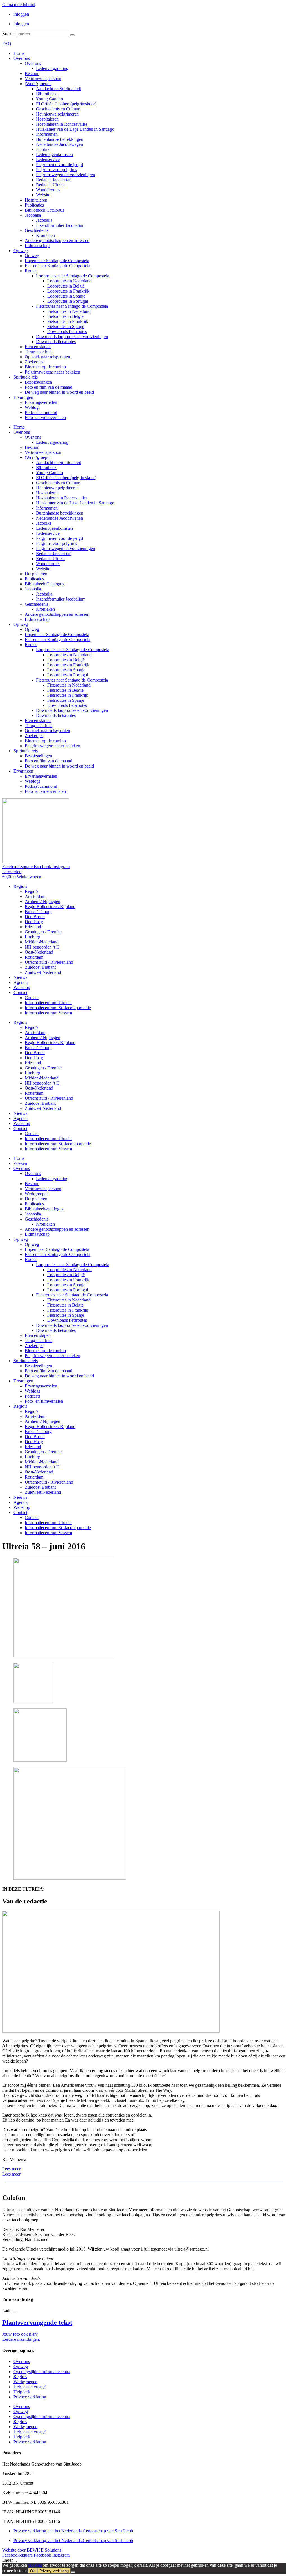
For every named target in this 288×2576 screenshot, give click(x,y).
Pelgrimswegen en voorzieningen (66, 175)
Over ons (22, 58)
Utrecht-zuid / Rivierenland (49, 962)
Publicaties (34, 205)
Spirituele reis (26, 377)
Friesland (33, 927)
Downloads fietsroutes (67, 331)
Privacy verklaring (30, 2397)
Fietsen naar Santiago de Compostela (58, 266)
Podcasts (32, 1396)
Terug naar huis (39, 352)
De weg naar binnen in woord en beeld (59, 392)
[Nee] (73, 2572)
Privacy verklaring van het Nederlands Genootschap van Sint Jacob (73, 2531)
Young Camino (49, 99)
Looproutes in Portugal (68, 301)
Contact (20, 992)
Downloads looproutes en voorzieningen (72, 337)
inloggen (21, 14)
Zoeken (9, 34)
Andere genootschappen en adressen (57, 240)
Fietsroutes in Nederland (69, 311)
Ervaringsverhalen (41, 402)
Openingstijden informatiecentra (42, 2372)
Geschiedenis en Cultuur (58, 109)
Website (43, 195)
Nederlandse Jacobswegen (59, 144)
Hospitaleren (47, 119)
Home (19, 53)
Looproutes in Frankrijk (68, 291)
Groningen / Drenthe (43, 932)
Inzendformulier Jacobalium (61, 225)
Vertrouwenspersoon (43, 79)
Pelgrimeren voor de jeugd (59, 165)
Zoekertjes (34, 362)
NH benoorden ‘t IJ (42, 947)
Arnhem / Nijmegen (42, 901)
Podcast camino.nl (41, 412)
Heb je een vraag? (30, 2387)
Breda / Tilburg (38, 912)
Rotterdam (34, 957)
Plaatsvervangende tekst (37, 2323)
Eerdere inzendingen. (21, 2339)
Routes (31, 271)
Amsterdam (35, 896)
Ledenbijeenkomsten (54, 154)
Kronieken (45, 235)
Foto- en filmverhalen (44, 1401)
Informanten (47, 134)
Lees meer (11, 2169)
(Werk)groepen (38, 84)
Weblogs (32, 407)
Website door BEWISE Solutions (32, 2550)
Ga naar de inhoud (19, 5)
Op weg (21, 251)
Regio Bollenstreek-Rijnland (50, 906)
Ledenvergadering (52, 68)
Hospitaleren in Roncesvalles (62, 124)
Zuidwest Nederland (43, 972)
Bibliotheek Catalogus (44, 210)
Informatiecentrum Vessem (48, 1013)
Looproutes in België (66, 286)
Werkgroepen (37, 1194)
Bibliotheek (46, 94)
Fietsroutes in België (65, 316)
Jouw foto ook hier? (20, 2334)
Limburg (32, 937)
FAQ (7, 44)
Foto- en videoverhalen (45, 417)
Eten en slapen (38, 347)
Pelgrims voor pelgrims (57, 170)
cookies (35, 2565)
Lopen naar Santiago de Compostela (57, 261)
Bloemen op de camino (45, 367)
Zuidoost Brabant (40, 967)
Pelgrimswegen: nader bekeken (52, 372)
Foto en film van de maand (49, 387)
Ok (32, 2571)
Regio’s (20, 886)
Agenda (21, 982)
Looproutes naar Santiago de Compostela (73, 276)
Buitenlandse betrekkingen (60, 139)
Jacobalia (33, 215)
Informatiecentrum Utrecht (48, 1003)
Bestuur (32, 73)
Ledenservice (48, 159)
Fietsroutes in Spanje (66, 326)
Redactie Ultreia (50, 185)
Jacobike (44, 149)
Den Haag (34, 922)
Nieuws (20, 977)
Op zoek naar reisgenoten (47, 357)
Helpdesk (22, 2392)
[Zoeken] (72, 35)
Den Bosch (35, 917)
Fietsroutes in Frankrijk (68, 321)
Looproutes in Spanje (66, 296)
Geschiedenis (37, 230)
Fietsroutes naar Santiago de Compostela (72, 306)
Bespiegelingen (38, 382)
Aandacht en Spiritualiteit (58, 89)
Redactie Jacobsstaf (53, 180)
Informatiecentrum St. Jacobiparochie (58, 1008)
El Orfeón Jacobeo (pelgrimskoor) (66, 104)
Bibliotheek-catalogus (44, 1209)
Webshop (22, 987)
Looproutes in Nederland (69, 281)
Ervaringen (23, 397)
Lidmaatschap (37, 245)
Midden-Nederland (42, 942)
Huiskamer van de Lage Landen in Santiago (75, 129)
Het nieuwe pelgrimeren (57, 114)
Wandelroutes (48, 190)
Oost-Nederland (39, 952)
